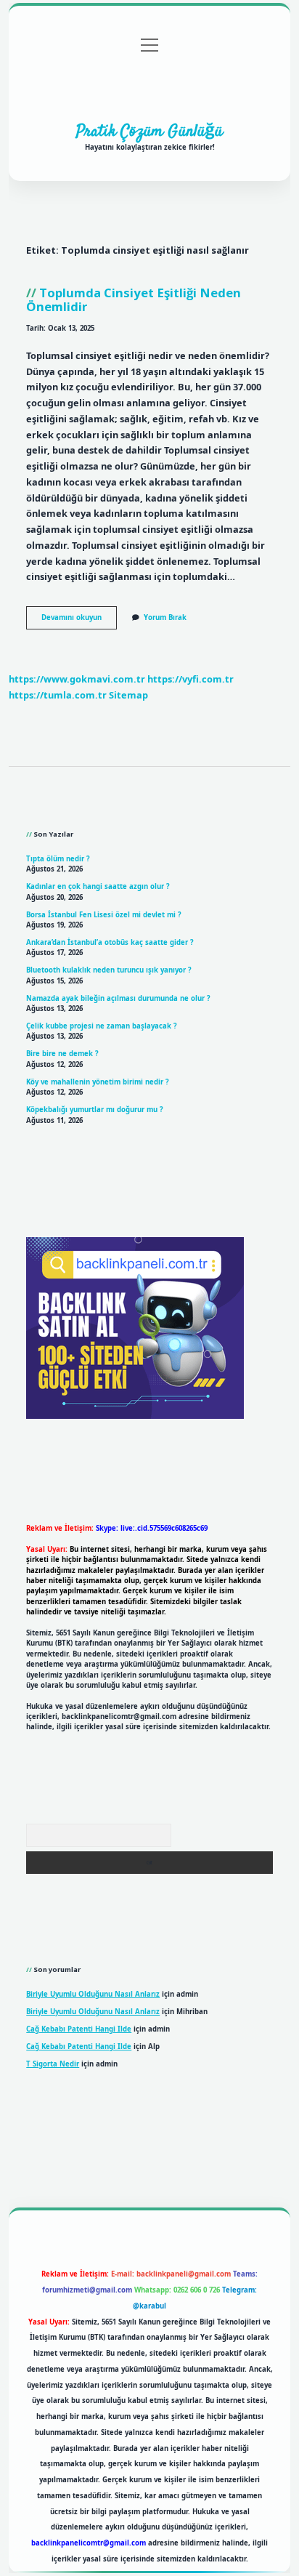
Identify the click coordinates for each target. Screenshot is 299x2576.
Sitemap (128, 695)
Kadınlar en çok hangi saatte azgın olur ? (98, 886)
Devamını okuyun (79, 621)
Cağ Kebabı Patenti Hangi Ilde (79, 2029)
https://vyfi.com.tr (191, 679)
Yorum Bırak (165, 617)
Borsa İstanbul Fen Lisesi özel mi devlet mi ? (104, 915)
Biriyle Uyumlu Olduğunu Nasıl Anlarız (93, 1994)
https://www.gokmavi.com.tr (77, 679)
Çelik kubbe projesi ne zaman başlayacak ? (102, 1026)
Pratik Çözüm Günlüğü (149, 132)
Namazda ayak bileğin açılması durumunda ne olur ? (118, 998)
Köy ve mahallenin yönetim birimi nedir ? (98, 1082)
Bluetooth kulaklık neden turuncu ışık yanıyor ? (109, 970)
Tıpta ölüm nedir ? (58, 859)
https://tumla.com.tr (58, 695)
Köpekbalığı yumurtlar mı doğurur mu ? (95, 1110)
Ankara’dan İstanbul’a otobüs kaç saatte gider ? (110, 942)
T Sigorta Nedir (53, 2064)
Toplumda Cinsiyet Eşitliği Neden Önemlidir (134, 299)
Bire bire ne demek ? (62, 1054)
